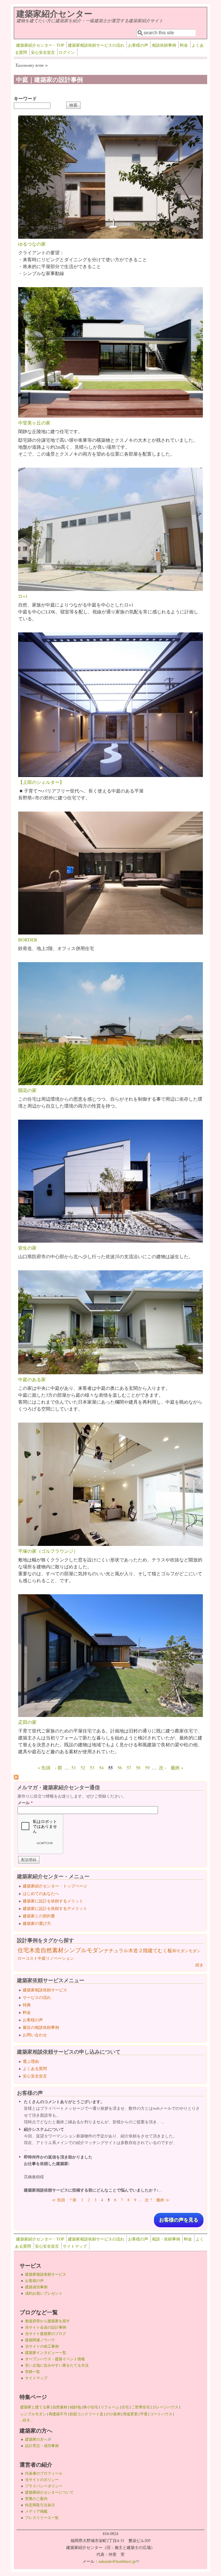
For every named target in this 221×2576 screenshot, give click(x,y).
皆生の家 (27, 1248)
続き (199, 1965)
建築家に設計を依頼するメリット (53, 1901)
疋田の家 (27, 1722)
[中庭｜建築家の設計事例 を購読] (16, 1778)
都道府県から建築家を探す (47, 2321)
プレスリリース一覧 (42, 2518)
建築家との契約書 (39, 1916)
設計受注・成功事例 (42, 2446)
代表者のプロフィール (44, 2473)
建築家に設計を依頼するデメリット (55, 1908)
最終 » (177, 1767)
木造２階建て (143, 1950)
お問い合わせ (35, 2035)
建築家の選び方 (37, 1923)
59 (147, 1767)
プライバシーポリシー (44, 2486)
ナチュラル (116, 1950)
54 (101, 1767)
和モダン (180, 1951)
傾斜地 (75, 2407)
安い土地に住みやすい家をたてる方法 (57, 2365)
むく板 (165, 1950)
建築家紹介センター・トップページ (55, 1886)
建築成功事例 (36, 2287)
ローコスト (28, 1958)
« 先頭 (44, 1767)
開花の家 (27, 1090)
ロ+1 (23, 596)
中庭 (42, 1958)
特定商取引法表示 (40, 2505)
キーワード (25, 98)
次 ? (148, 2200)
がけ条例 (113, 2414)
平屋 (144, 2414)
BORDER (28, 940)
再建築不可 (58, 2414)
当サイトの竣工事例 (42, 2346)
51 (74, 1767)
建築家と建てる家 (35, 2407)
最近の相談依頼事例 (41, 2027)
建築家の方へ (38, 2439)
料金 (184, 45)
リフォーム (110, 2407)
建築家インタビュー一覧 (46, 2353)
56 (120, 1767)
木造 (35, 1950)
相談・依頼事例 (166, 2239)
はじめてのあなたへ (41, 1893)
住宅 (23, 1950)
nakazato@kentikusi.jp (119, 2561)
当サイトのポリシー (42, 2480)
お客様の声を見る (179, 2220)
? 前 (73, 2200)
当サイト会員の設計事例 (46, 2327)
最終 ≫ (163, 2200)
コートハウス (161, 2414)
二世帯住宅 (141, 2407)
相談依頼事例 (164, 45)
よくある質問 (35, 2068)
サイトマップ (75, 2246)
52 (83, 1767)
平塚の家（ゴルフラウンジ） (48, 1551)
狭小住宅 (91, 2407)
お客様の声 (138, 45)
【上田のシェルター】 (41, 782)
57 (129, 1767)
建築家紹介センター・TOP (40, 45)
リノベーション (60, 1958)
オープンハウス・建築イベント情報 (55, 2359)
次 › (162, 1767)
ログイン (67, 52)
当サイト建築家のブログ (46, 2334)
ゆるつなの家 (32, 244)
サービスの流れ (37, 1997)
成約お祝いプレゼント (44, 2293)
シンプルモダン (84, 1950)
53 (92, 1767)
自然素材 (52, 1950)
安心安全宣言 (43, 52)
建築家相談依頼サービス (45, 1990)
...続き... (26, 2420)
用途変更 (130, 2414)
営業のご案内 (36, 2499)
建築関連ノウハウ (40, 2340)
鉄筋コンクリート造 (86, 2414)
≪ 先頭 (58, 2200)
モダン (195, 1951)
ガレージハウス (165, 2407)
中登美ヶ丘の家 (34, 423)
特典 (27, 2005)
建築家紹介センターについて (49, 2492)
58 (138, 1767)
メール (25, 1803)
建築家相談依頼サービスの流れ (96, 45)
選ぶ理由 (31, 2061)
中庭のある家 (32, 1379)
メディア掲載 (36, 2511)
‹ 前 (59, 1767)
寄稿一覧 (33, 2372)
